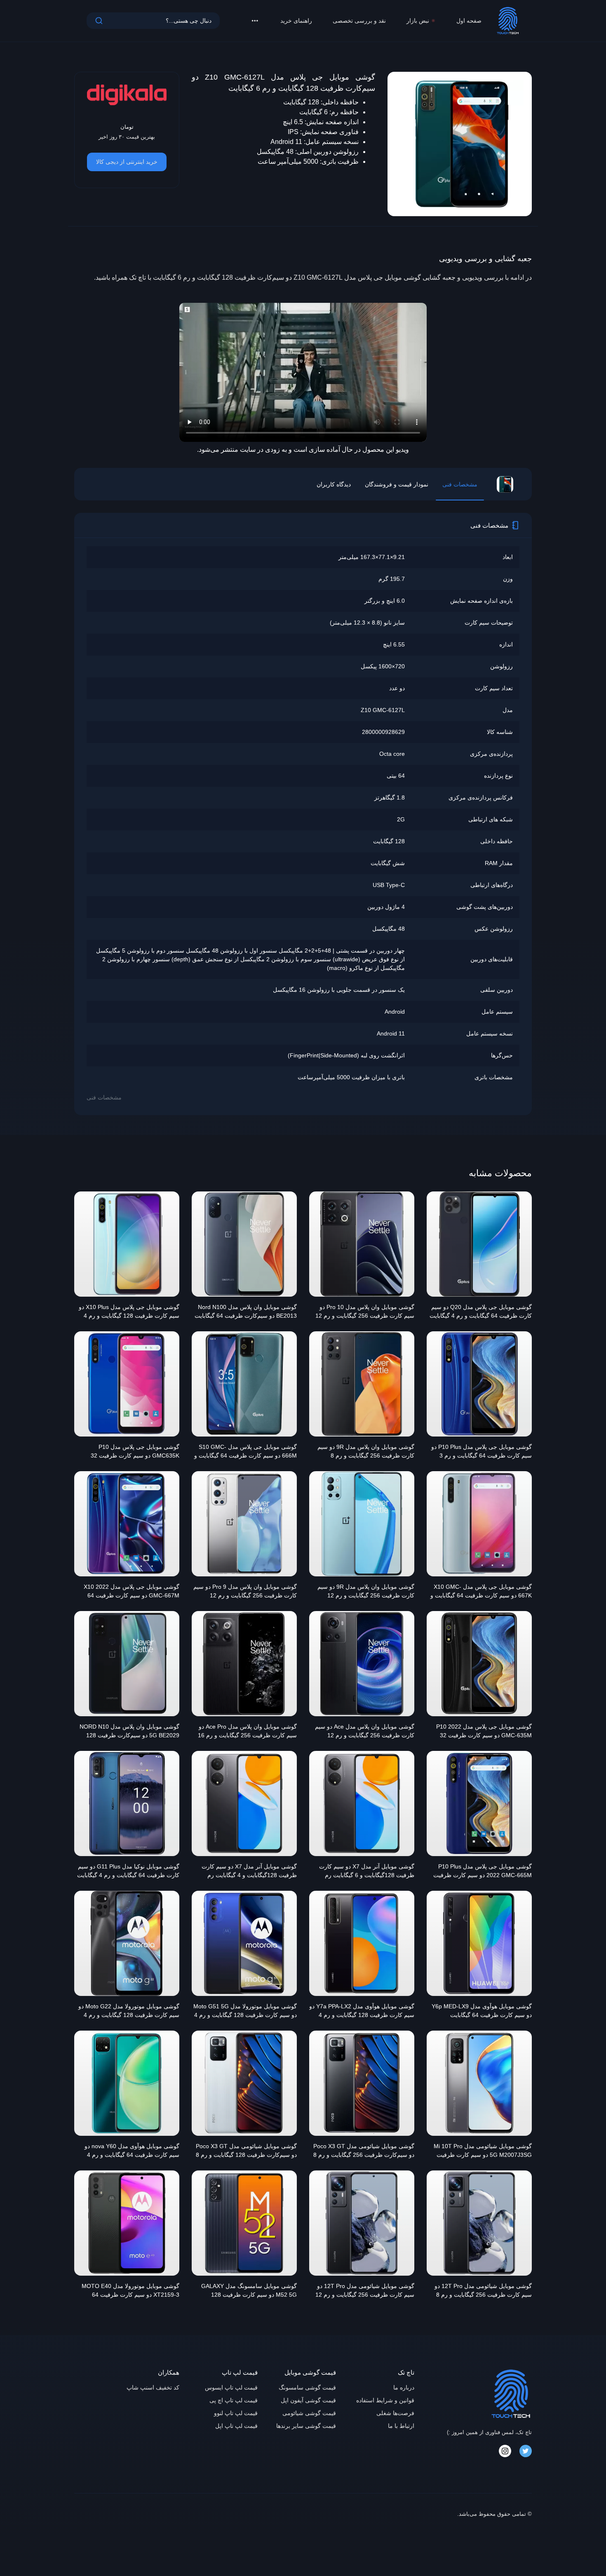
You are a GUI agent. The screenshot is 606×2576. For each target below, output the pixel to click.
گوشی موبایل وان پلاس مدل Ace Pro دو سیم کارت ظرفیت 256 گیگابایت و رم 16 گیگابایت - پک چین (247, 1732)
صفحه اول (469, 21)
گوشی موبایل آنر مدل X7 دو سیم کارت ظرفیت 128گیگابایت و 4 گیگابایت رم (249, 1871)
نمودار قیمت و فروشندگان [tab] (397, 484)
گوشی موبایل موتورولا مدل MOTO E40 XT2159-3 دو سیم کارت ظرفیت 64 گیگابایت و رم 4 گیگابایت (130, 2291)
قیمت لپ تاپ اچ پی (234, 2400)
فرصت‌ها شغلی (395, 2413)
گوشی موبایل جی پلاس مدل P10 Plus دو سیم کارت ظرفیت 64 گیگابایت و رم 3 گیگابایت (482, 1452)
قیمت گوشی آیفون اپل (308, 2400)
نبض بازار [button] (418, 21)
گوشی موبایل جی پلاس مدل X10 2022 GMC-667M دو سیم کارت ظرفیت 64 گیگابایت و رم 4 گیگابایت (132, 1592)
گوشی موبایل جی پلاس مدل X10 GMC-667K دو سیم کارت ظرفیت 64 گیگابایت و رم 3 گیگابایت (481, 1592)
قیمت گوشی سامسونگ (307, 2387)
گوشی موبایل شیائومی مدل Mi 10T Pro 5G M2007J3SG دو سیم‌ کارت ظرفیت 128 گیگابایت (483, 2151)
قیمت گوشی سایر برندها (306, 2426)
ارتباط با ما (401, 2426)
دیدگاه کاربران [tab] (334, 484)
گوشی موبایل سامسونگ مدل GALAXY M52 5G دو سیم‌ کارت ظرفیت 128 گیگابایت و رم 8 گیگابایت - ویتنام (249, 2291)
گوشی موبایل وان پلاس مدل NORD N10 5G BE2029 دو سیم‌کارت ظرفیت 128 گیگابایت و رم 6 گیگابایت (129, 1732)
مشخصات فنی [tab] (460, 484)
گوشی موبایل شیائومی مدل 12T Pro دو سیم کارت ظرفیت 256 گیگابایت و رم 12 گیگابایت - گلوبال (365, 2291)
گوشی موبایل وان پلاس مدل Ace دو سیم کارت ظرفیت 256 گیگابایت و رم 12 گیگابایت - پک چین (365, 1732)
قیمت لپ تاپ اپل (236, 2426)
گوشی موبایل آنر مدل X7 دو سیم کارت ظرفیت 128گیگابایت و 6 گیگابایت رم (367, 1871)
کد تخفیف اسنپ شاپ (153, 2387)
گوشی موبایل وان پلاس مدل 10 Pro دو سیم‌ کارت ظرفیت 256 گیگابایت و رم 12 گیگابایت (365, 1312)
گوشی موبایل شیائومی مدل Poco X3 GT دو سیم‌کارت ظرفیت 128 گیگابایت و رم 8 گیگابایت (246, 2151)
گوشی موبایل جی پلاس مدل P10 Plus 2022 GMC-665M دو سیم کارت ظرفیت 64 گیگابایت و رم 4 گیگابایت (483, 1872)
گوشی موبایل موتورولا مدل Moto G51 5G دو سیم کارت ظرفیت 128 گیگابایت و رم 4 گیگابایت (245, 2012)
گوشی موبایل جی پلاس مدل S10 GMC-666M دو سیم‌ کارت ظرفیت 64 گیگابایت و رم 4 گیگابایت (245, 1452)
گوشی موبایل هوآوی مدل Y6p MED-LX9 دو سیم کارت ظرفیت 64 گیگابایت (482, 2011)
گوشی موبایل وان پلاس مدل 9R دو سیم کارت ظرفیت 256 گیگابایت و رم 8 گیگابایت (366, 1452)
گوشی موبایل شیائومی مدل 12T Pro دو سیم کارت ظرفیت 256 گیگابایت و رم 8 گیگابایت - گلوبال (483, 2291)
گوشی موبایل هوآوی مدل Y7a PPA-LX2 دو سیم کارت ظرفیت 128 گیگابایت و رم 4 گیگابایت (362, 2012)
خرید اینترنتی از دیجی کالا (127, 162)
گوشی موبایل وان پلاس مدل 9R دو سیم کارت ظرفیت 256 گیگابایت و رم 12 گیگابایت (366, 1592)
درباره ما (404, 2387)
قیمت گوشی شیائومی (309, 2413)
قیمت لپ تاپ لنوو (236, 2413)
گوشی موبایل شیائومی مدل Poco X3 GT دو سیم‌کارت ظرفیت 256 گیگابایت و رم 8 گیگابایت (364, 2151)
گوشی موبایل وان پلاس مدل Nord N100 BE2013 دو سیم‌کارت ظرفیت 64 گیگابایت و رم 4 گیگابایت (246, 1312)
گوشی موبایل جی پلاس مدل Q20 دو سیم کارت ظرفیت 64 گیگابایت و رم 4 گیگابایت (481, 1311)
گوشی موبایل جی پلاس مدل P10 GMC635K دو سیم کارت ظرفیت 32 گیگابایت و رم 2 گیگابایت (135, 1452)
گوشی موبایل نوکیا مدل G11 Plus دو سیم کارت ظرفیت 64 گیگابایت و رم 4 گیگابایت (128, 1871)
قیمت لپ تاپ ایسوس (231, 2387)
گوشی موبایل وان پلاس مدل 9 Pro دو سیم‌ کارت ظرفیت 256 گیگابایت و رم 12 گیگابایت (245, 1592)
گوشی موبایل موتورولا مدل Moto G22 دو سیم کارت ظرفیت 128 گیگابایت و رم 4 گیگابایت (129, 2012)
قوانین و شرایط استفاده (385, 2400)
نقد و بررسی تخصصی (359, 21)
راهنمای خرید (296, 21)
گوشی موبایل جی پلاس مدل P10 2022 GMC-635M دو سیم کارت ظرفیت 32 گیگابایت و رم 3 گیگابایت (484, 1732)
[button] (255, 21)
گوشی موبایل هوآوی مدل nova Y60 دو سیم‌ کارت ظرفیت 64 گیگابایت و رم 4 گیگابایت (132, 2151)
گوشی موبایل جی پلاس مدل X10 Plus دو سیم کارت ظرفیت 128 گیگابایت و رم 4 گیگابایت (129, 1312)
